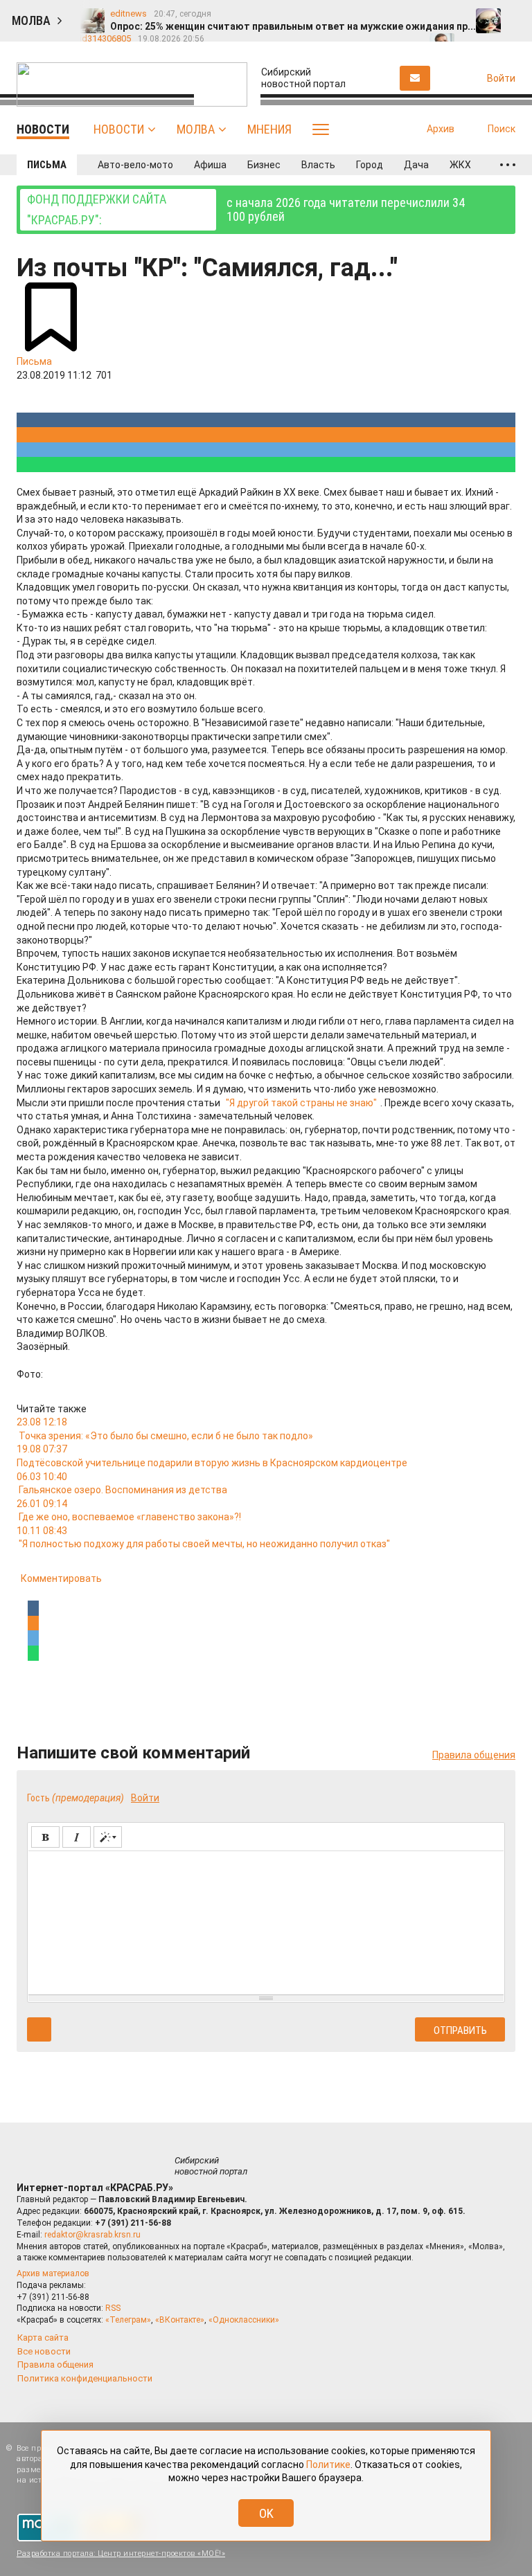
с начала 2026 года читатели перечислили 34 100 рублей (246, 209)
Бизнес (264, 165)
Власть (318, 165)
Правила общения (474, 1755)
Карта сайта (43, 2338)
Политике (328, 2465)
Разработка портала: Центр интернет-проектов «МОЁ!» (121, 2554)
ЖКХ (460, 165)
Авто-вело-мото (135, 165)
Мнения (269, 129)
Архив (441, 129)
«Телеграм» (128, 2320)
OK (266, 2513)
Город (370, 165)
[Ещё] (508, 165)
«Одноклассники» (244, 2320)
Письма (47, 165)
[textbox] (266, 1920)
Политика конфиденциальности (85, 2378)
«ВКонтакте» (180, 2320)
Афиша (210, 165)
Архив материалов (53, 2273)
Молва (196, 129)
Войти (145, 1798)
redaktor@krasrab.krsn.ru (92, 2235)
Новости (119, 129)
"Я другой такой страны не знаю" (301, 1103)
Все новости (44, 2351)
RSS (113, 2308)
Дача (416, 165)
